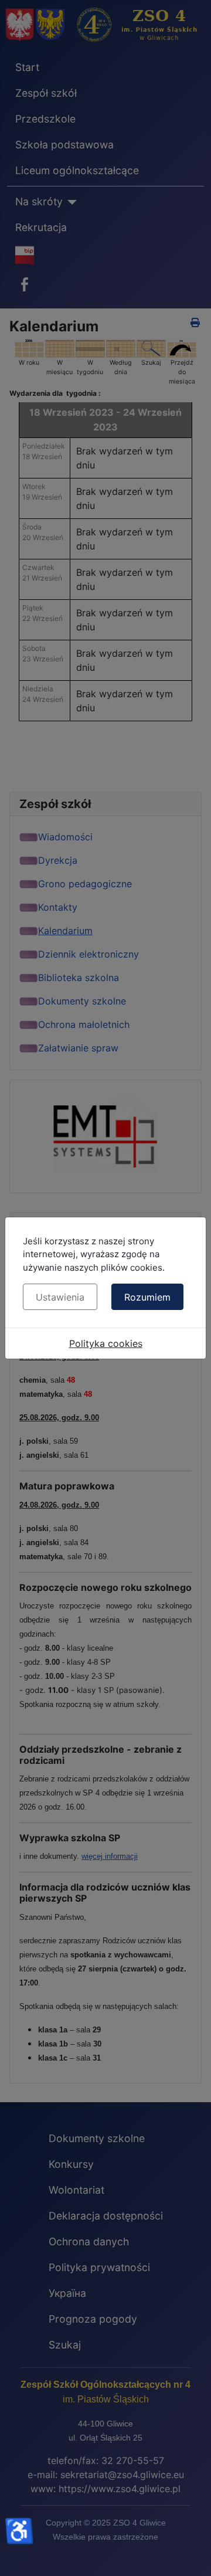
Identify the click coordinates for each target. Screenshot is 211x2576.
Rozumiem (147, 1297)
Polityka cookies (106, 1343)
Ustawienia (60, 1297)
